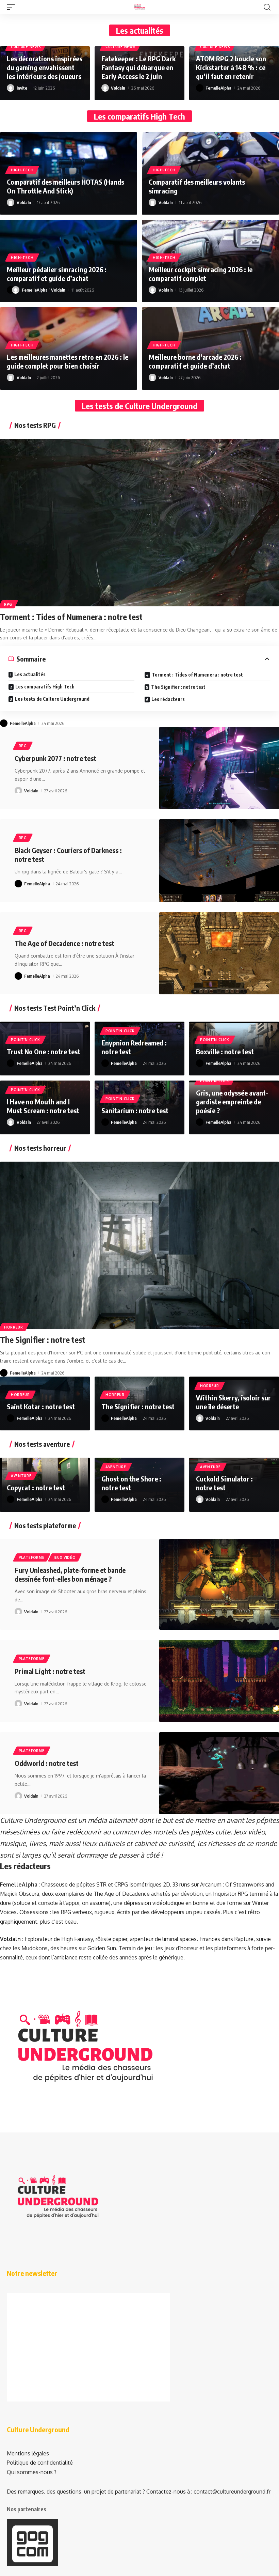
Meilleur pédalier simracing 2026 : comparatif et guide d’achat (57, 274)
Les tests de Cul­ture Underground (52, 699)
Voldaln (118, 88)
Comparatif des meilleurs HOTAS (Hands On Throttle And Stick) (65, 186)
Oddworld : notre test (47, 1763)
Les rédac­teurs (168, 699)
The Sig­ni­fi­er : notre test (178, 687)
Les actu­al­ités (30, 674)
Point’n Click (26, 1040)
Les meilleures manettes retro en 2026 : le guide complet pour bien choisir (68, 361)
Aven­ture (21, 1476)
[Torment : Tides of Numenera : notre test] (139, 523)
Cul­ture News (26, 47)
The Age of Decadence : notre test (65, 943)
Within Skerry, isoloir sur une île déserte (233, 1402)
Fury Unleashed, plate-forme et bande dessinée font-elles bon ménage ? (70, 1574)
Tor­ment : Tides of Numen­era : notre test (197, 675)
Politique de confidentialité (40, 2463)
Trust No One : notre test (44, 1051)
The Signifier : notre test (44, 1339)
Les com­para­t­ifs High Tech (45, 687)
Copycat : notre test (37, 1487)
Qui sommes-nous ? (32, 2472)
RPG (8, 604)
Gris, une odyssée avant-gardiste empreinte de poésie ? (232, 1101)
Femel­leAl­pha (218, 88)
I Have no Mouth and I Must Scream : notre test (44, 1106)
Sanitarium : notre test (136, 1110)
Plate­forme (32, 1557)
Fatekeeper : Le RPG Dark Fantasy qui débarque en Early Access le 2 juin (138, 67)
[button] (13, 7)
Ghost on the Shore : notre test (131, 1483)
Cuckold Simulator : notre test (224, 1483)
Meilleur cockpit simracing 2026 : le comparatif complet (201, 274)
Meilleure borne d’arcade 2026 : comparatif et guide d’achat (195, 361)
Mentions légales (28, 2453)
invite (22, 88)
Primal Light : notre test (51, 1671)
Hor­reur (14, 1327)
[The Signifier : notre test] (139, 1245)
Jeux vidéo (65, 1557)
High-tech (22, 170)
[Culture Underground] (139, 7)
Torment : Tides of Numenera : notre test (72, 617)
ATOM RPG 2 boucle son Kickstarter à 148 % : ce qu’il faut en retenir (231, 67)
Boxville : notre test (226, 1051)
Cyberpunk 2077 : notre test (56, 758)
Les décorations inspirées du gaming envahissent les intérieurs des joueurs (45, 67)
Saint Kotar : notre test (42, 1406)
